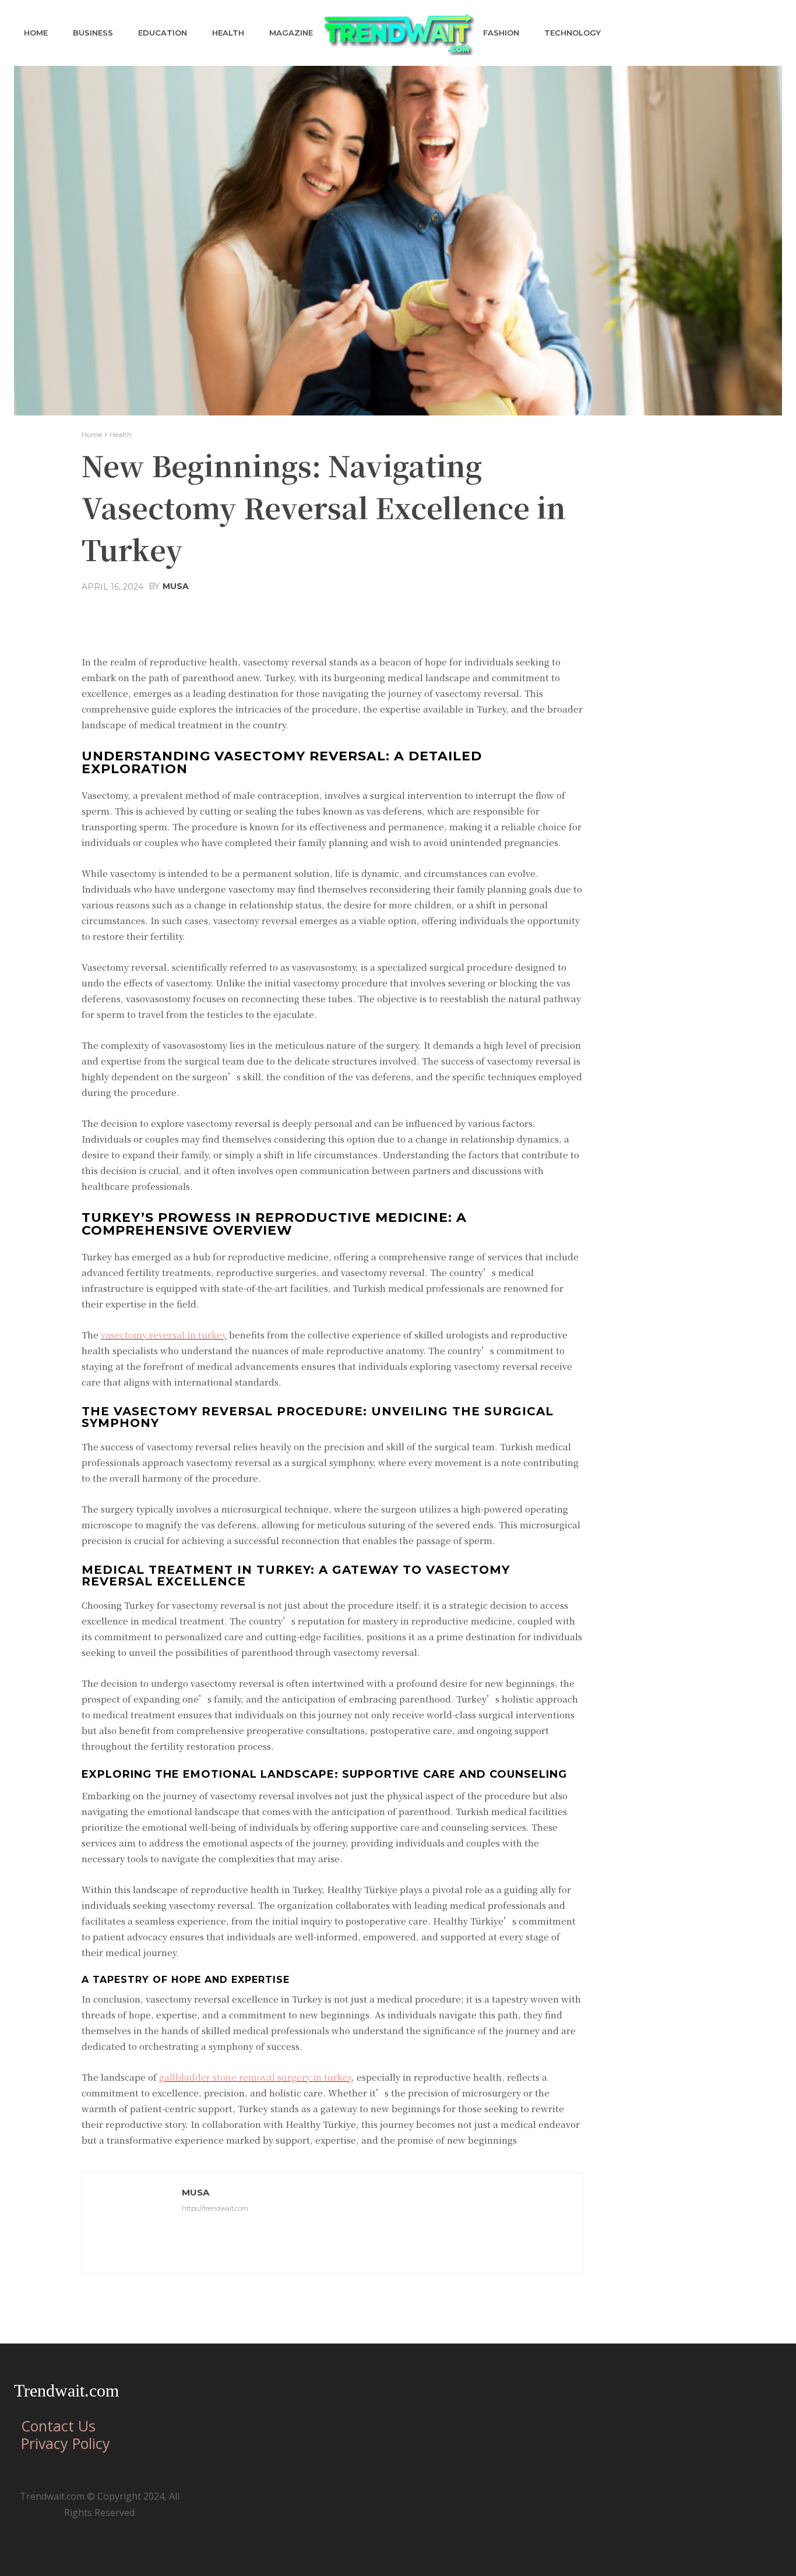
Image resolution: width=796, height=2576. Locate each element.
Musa (176, 586)
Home (92, 434)
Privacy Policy (66, 2443)
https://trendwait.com (215, 2208)
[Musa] (132, 2223)
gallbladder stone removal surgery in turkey (255, 2077)
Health (121, 434)
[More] (460, 615)
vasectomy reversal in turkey (164, 1335)
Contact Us (58, 2426)
